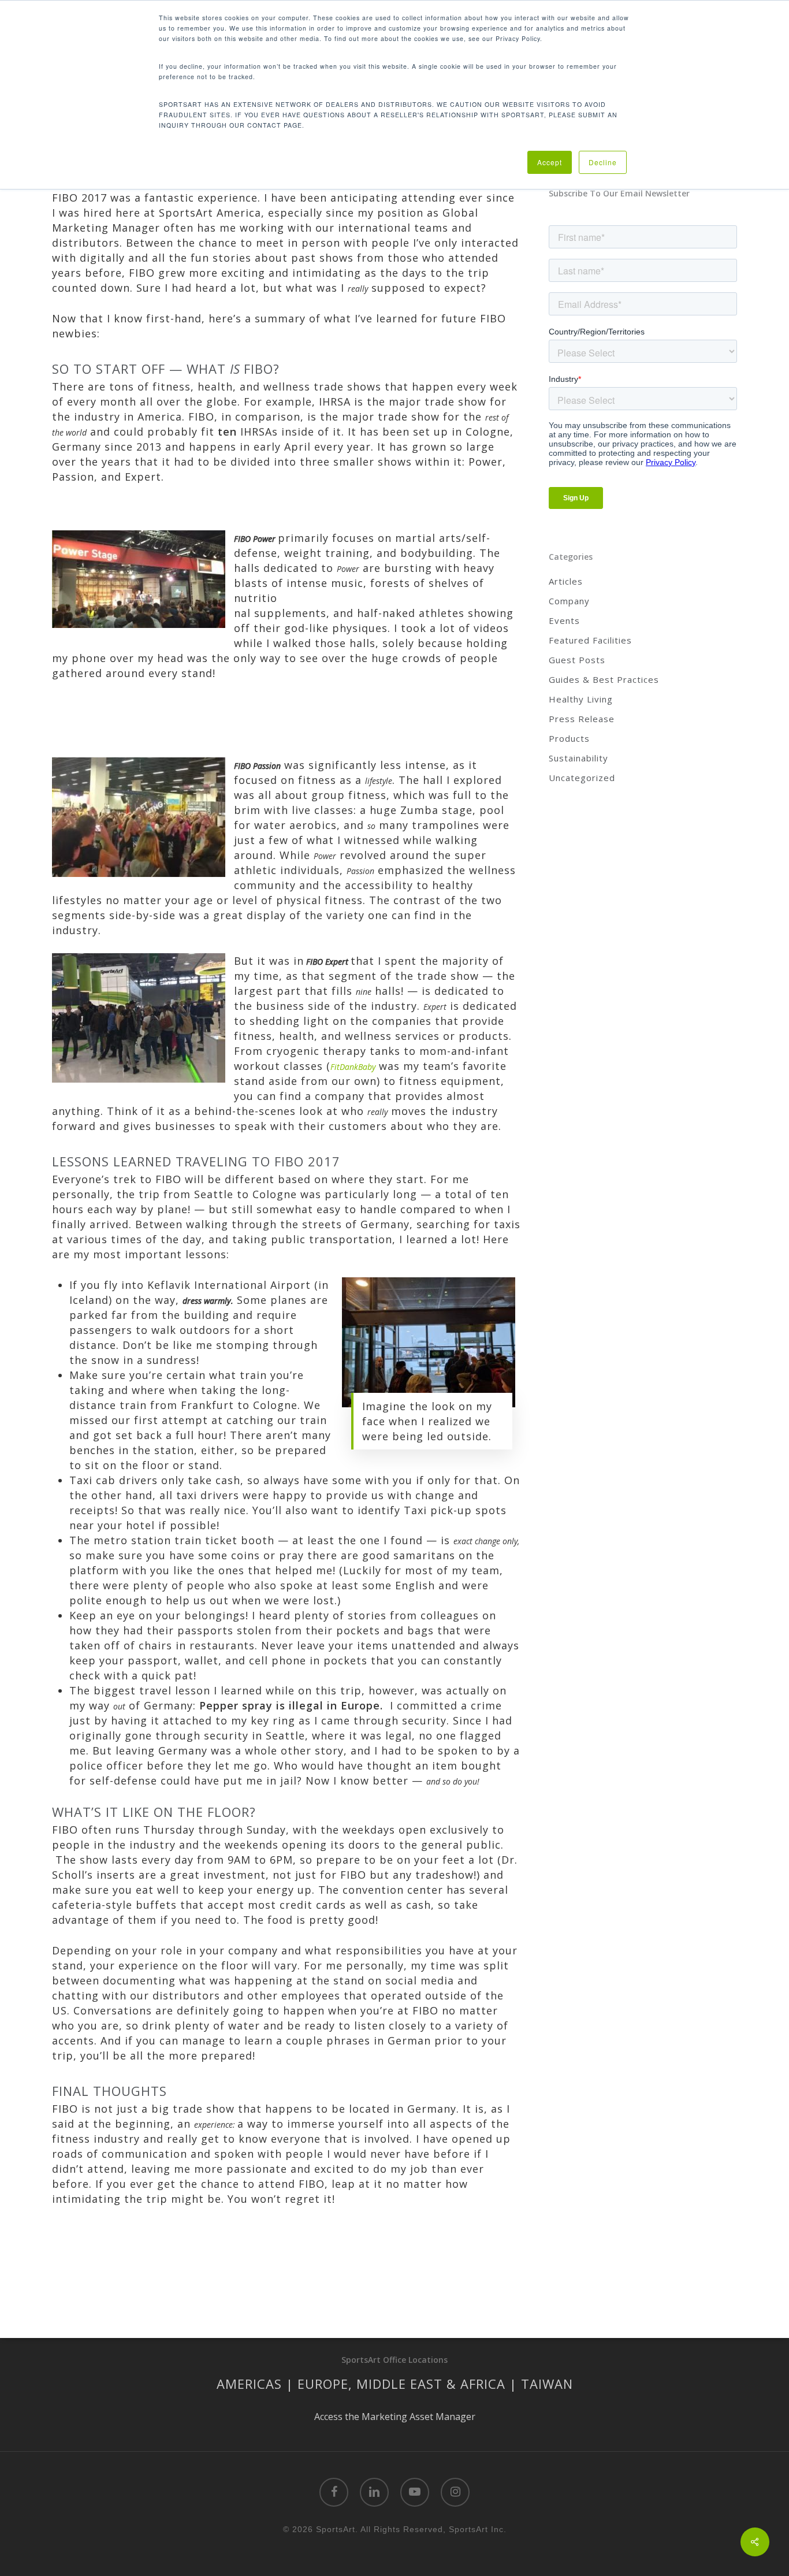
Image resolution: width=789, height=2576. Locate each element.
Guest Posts (577, 660)
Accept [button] (550, 162)
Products (569, 738)
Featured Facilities (590, 640)
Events (564, 620)
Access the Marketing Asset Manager (395, 2417)
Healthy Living (581, 699)
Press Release (582, 719)
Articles (566, 581)
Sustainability (578, 758)
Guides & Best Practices (604, 679)
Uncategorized (582, 778)
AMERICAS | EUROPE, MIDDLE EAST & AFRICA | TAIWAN (395, 2384)
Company (569, 601)
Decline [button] (603, 162)
